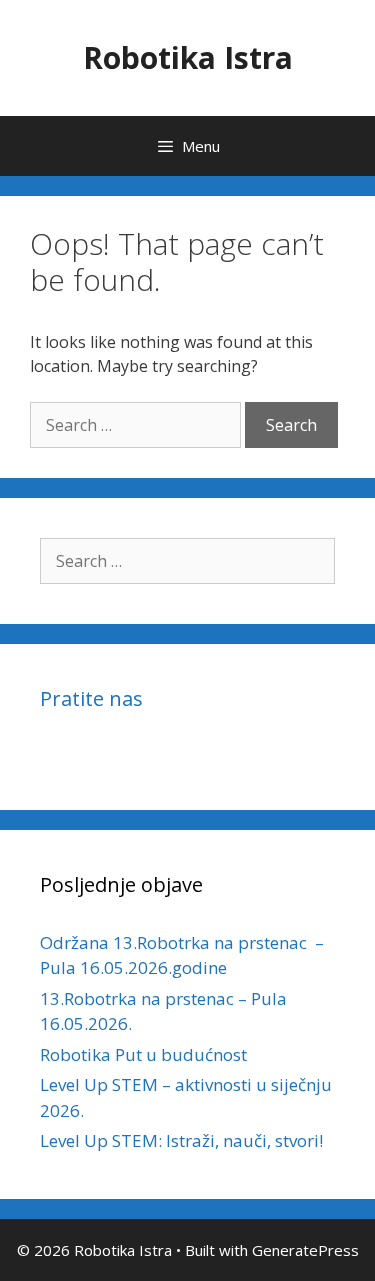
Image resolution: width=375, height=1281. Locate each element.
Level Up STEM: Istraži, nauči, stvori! (181, 1140)
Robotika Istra (188, 57)
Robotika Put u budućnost (143, 1054)
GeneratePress (305, 1250)
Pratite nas (91, 698)
